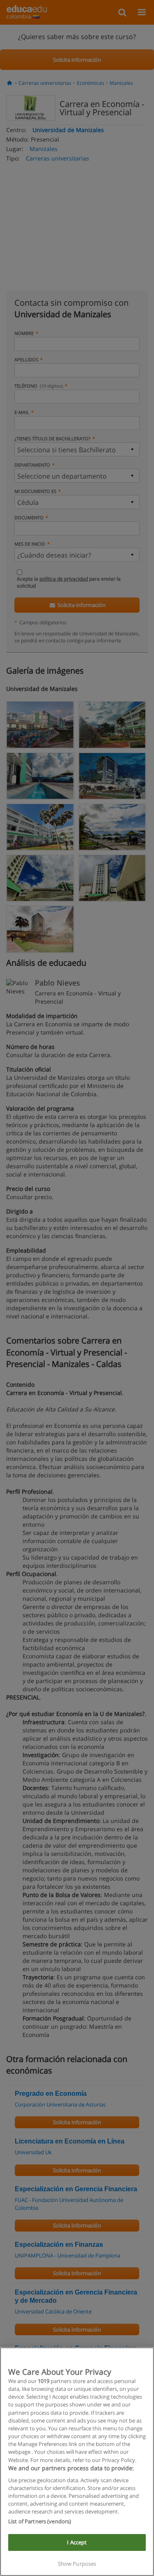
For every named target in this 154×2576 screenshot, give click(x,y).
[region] (77, 2462)
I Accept (77, 2542)
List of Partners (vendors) (40, 2521)
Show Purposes (77, 2564)
